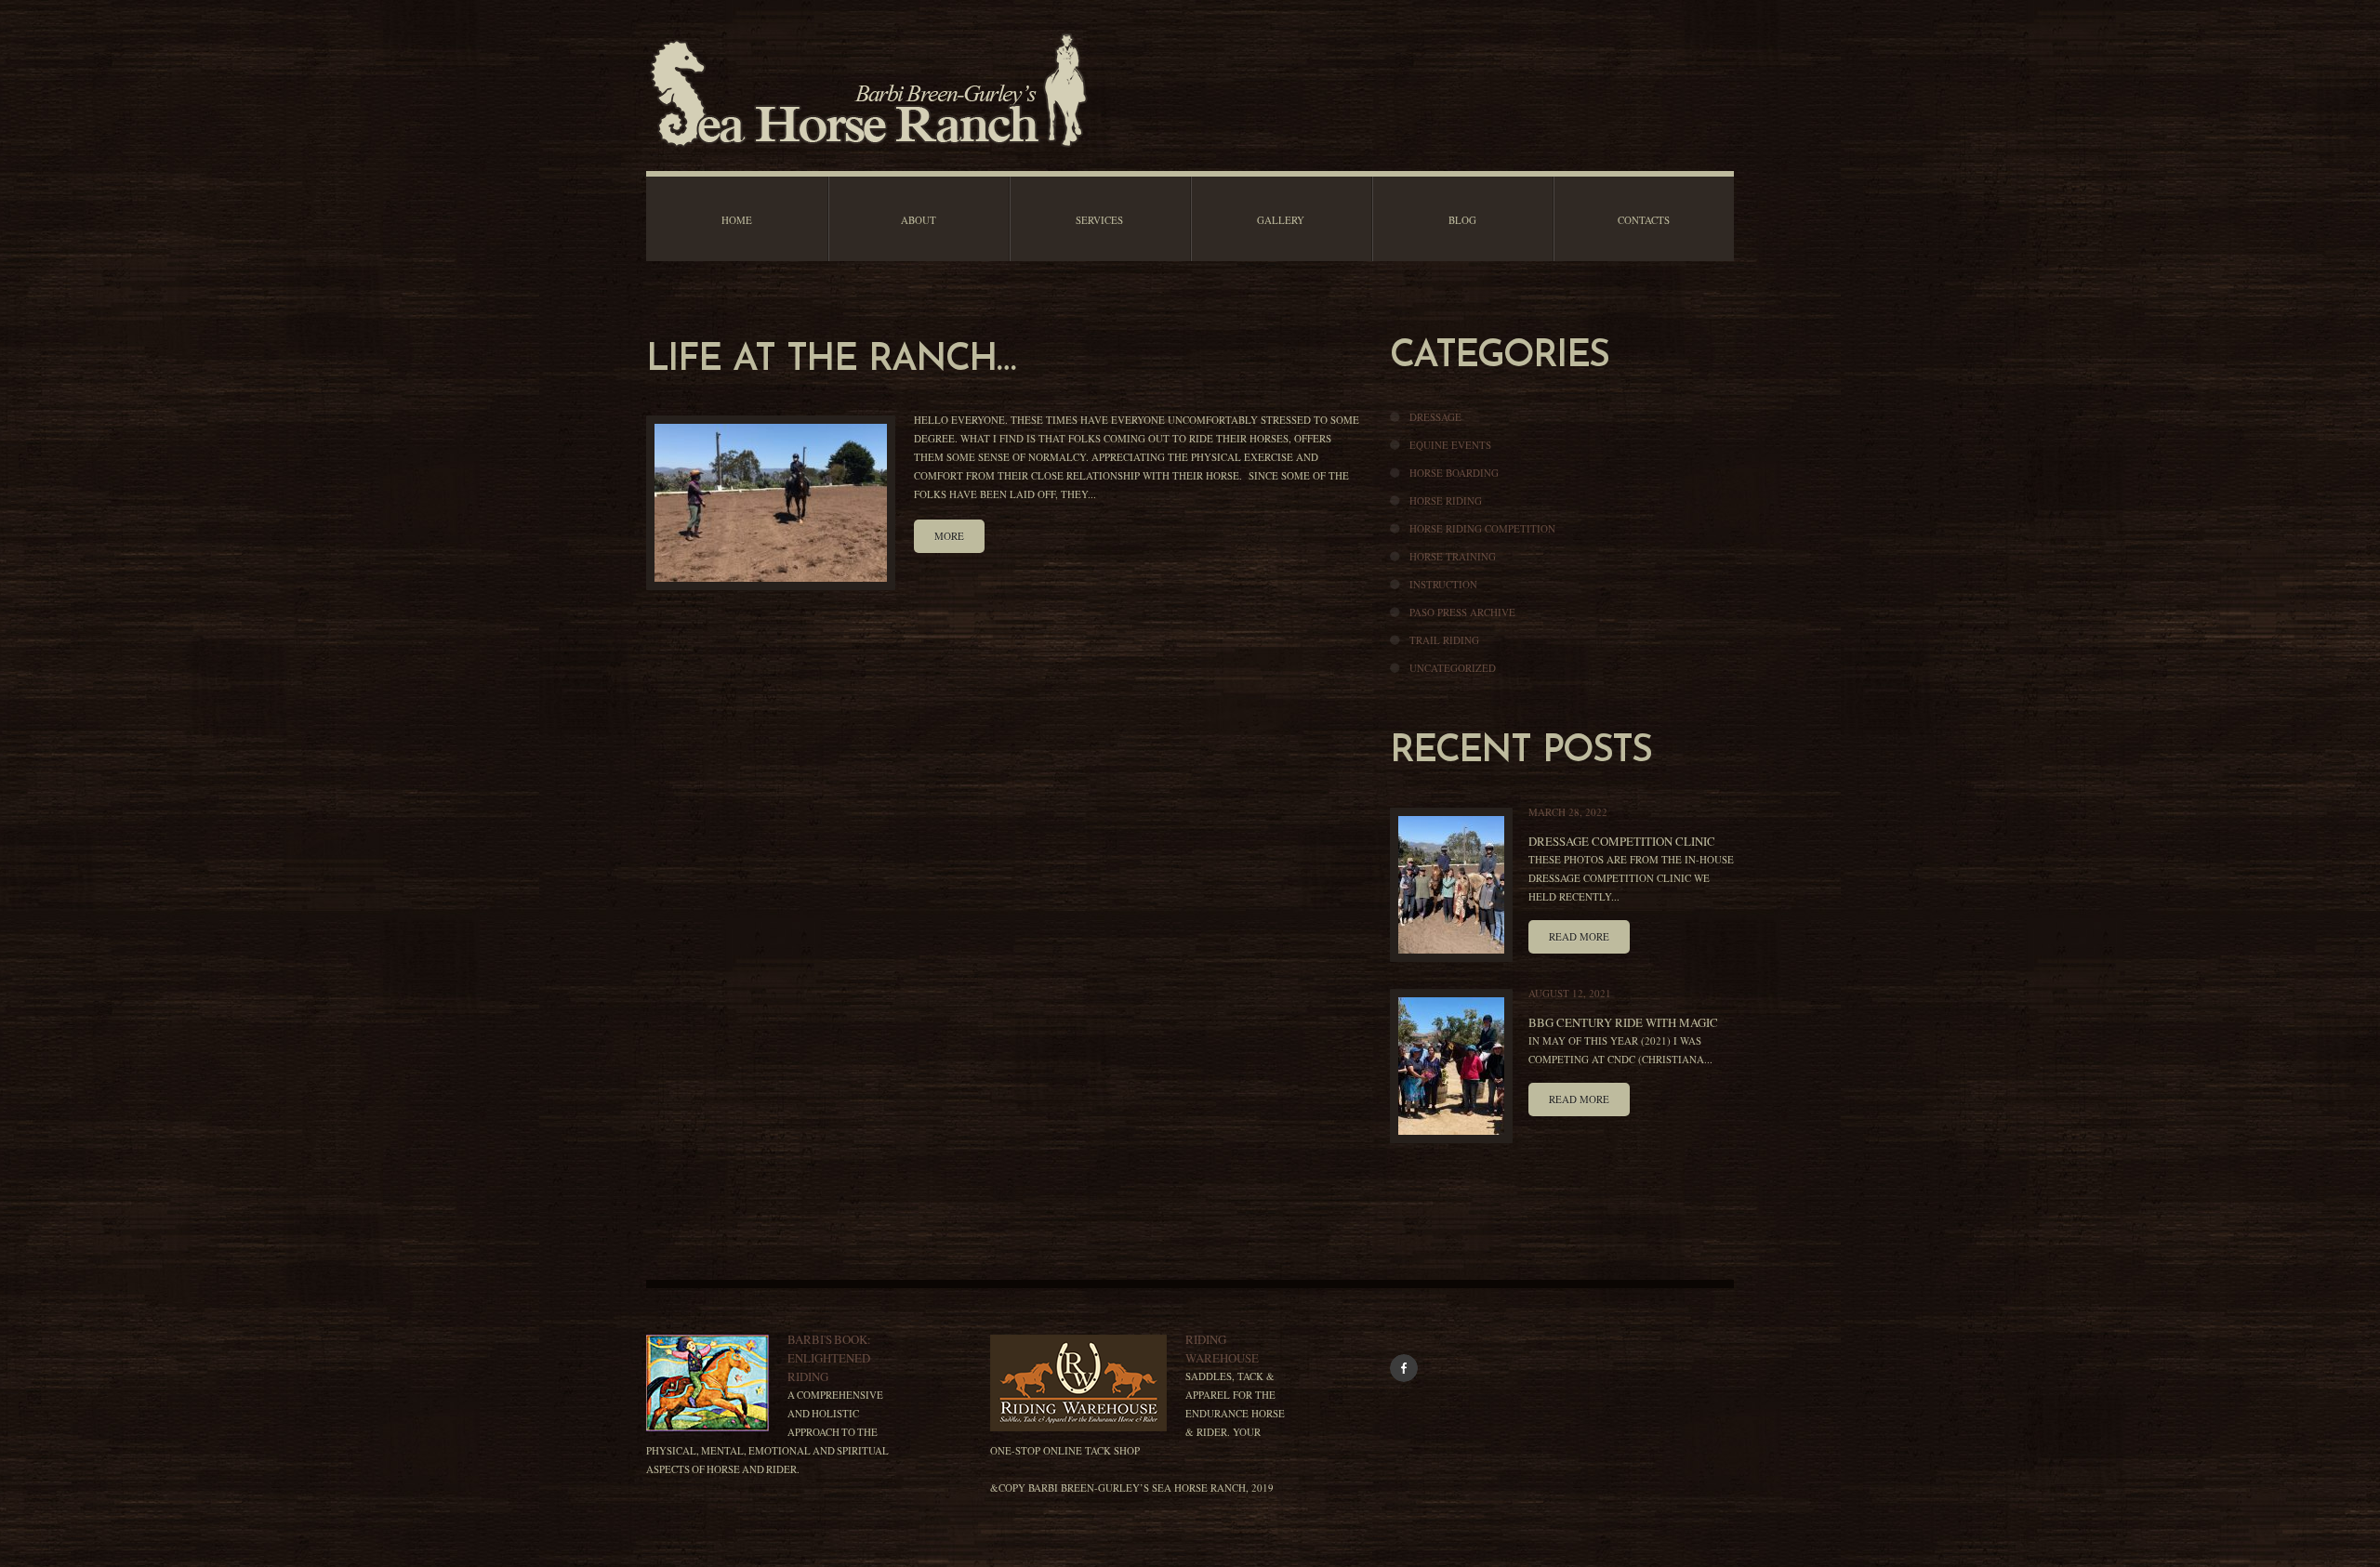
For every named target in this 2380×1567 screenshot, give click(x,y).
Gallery (1281, 220)
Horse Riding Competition (1482, 528)
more (949, 536)
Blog (1462, 220)
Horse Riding (1446, 500)
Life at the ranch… (830, 361)
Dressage (1435, 417)
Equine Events (1450, 445)
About (919, 220)
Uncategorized (1453, 668)
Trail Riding (1444, 640)
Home (737, 220)
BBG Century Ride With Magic (1623, 1022)
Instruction (1443, 584)
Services (1099, 220)
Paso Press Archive (1462, 612)
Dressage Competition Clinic (1622, 841)
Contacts (1644, 220)
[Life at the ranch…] (771, 503)
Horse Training (1453, 556)
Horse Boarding (1454, 473)
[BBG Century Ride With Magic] (1451, 1066)
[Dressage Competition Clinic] (1451, 885)
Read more (1579, 936)
